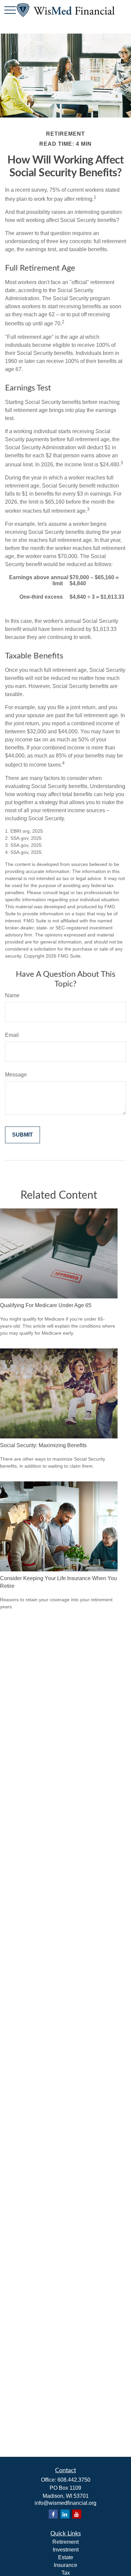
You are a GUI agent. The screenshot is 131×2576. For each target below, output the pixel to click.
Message (16, 1075)
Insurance (65, 2565)
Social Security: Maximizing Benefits (43, 1445)
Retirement (65, 2542)
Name (12, 995)
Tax (66, 2573)
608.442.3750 (74, 2480)
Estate (66, 2557)
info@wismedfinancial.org (65, 2503)
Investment (66, 2550)
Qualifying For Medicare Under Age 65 (46, 1305)
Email (12, 1035)
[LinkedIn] (65, 2514)
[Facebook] (53, 2514)
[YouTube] (77, 2514)
